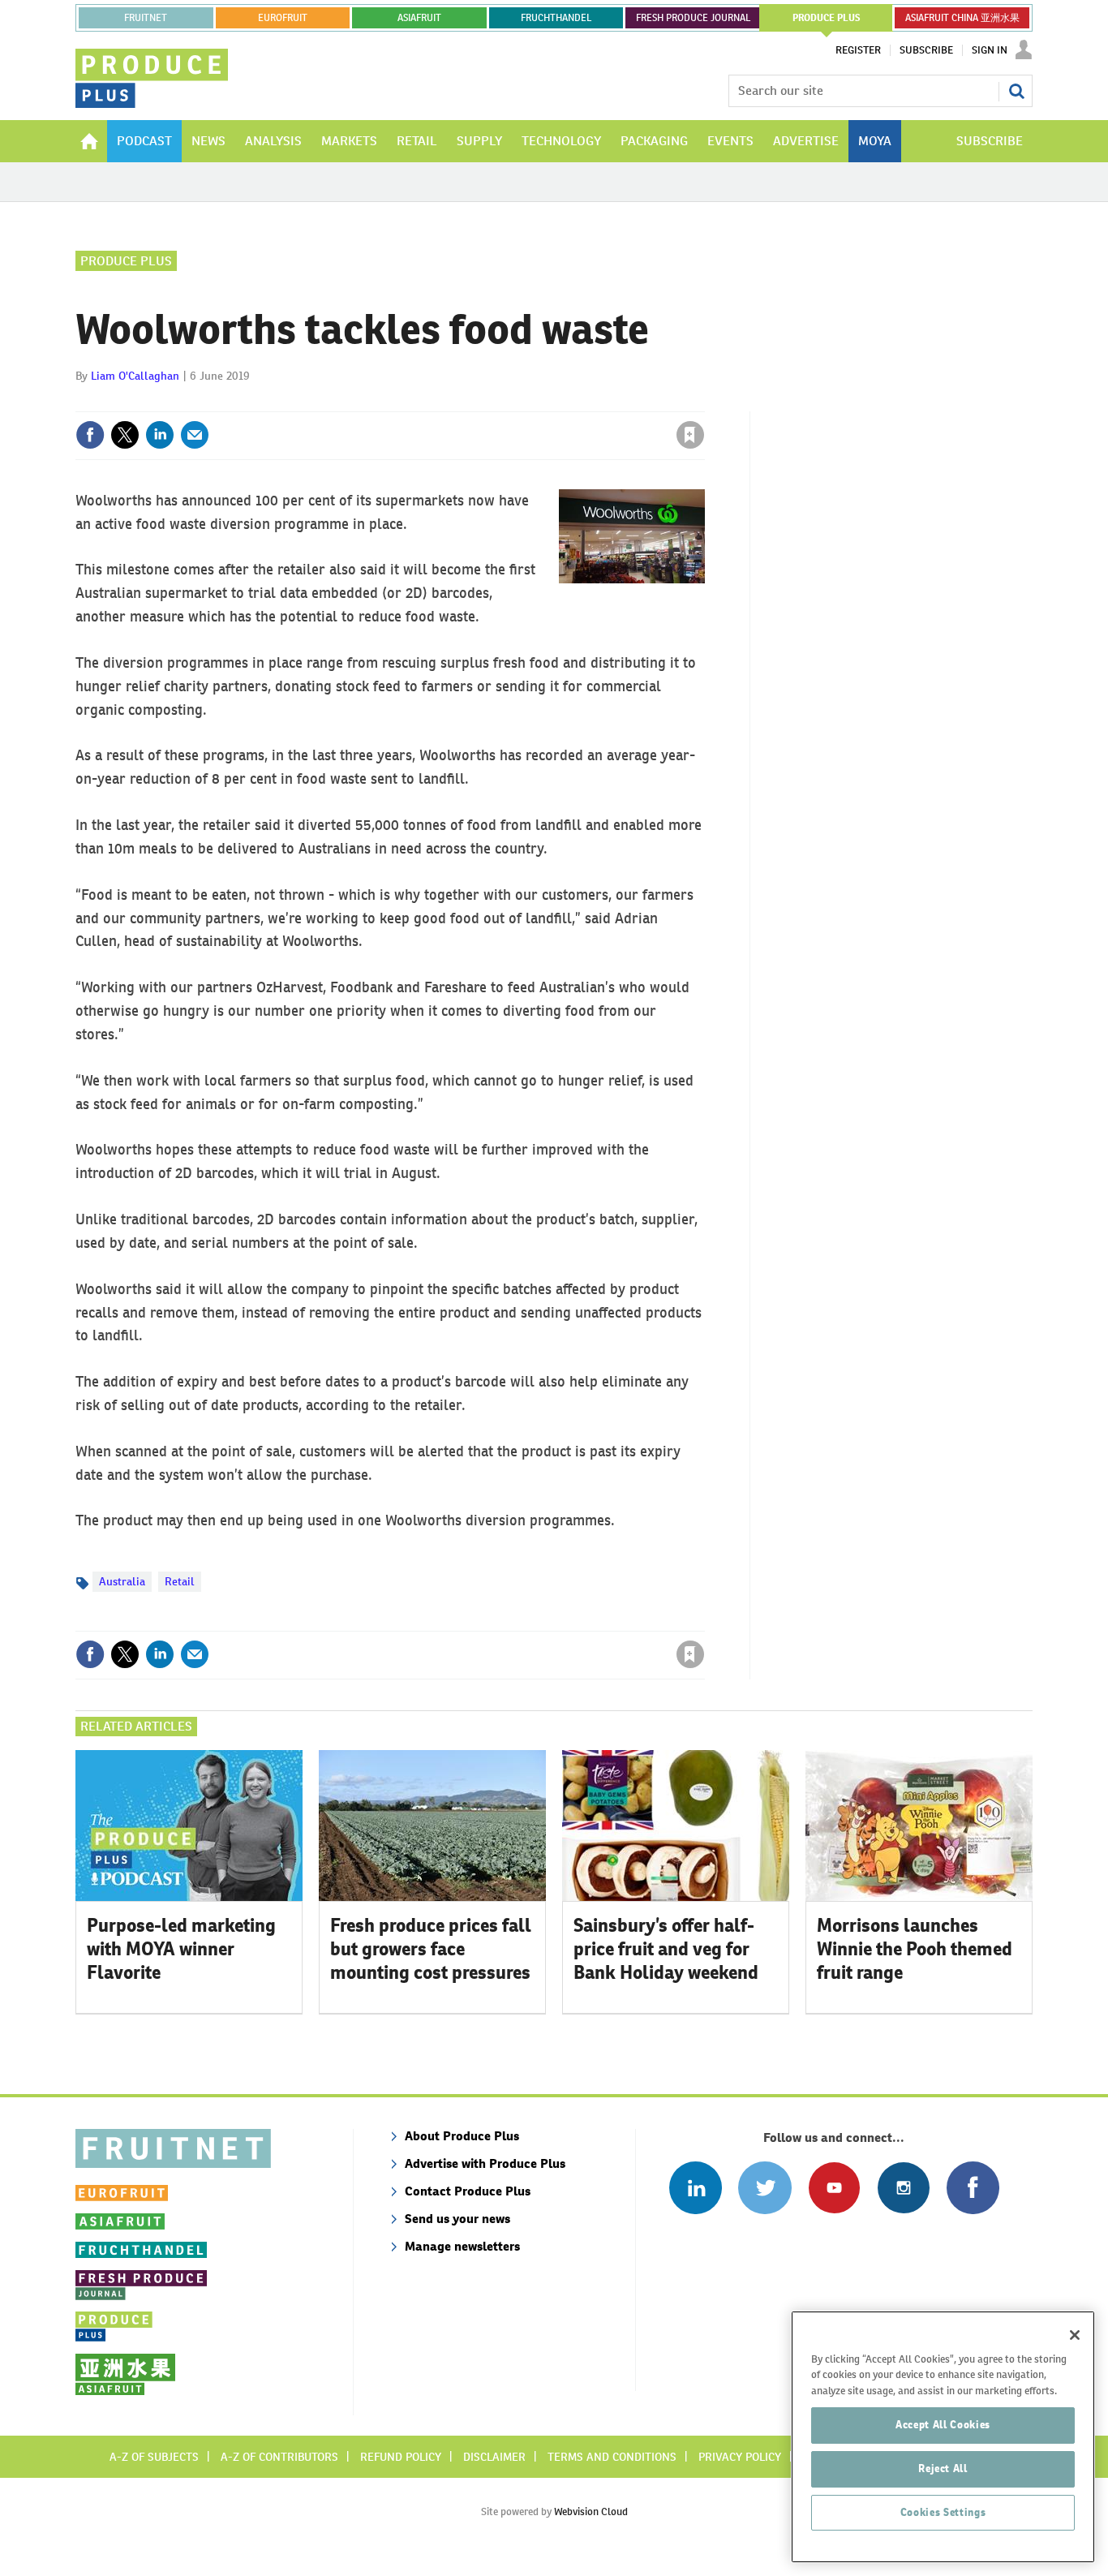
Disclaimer (494, 2457)
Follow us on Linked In (696, 2188)
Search (1016, 91)
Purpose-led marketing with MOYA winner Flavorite (181, 1949)
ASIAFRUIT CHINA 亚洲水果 (962, 18)
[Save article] (690, 435)
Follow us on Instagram (903, 2188)
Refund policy (401, 2457)
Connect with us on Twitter (764, 2188)
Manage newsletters (462, 2246)
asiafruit (419, 18)
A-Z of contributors (279, 2457)
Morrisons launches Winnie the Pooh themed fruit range (915, 1949)
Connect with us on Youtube (834, 2188)
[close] (704, 402)
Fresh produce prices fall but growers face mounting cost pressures (431, 1949)
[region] (943, 2437)
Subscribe (926, 50)
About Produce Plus (462, 2136)
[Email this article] (195, 435)
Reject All (943, 2468)
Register (858, 50)
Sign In (990, 50)
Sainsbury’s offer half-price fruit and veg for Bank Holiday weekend (666, 1949)
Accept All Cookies (943, 2425)
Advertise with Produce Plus (485, 2163)
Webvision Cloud (591, 2511)
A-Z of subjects (154, 2457)
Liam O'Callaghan (135, 376)
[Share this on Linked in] (160, 435)
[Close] (1075, 2335)
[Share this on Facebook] (90, 435)
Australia (122, 1581)
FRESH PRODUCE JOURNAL (693, 18)
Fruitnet (146, 18)
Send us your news (457, 2219)
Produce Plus (126, 261)
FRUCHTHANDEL (556, 18)
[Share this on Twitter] (125, 435)
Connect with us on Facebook (973, 2188)
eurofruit (283, 18)
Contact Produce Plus (468, 2191)
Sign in (497, 402)
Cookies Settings (943, 2512)
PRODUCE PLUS (827, 18)
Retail (180, 1581)
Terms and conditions (612, 2457)
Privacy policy (740, 2457)
